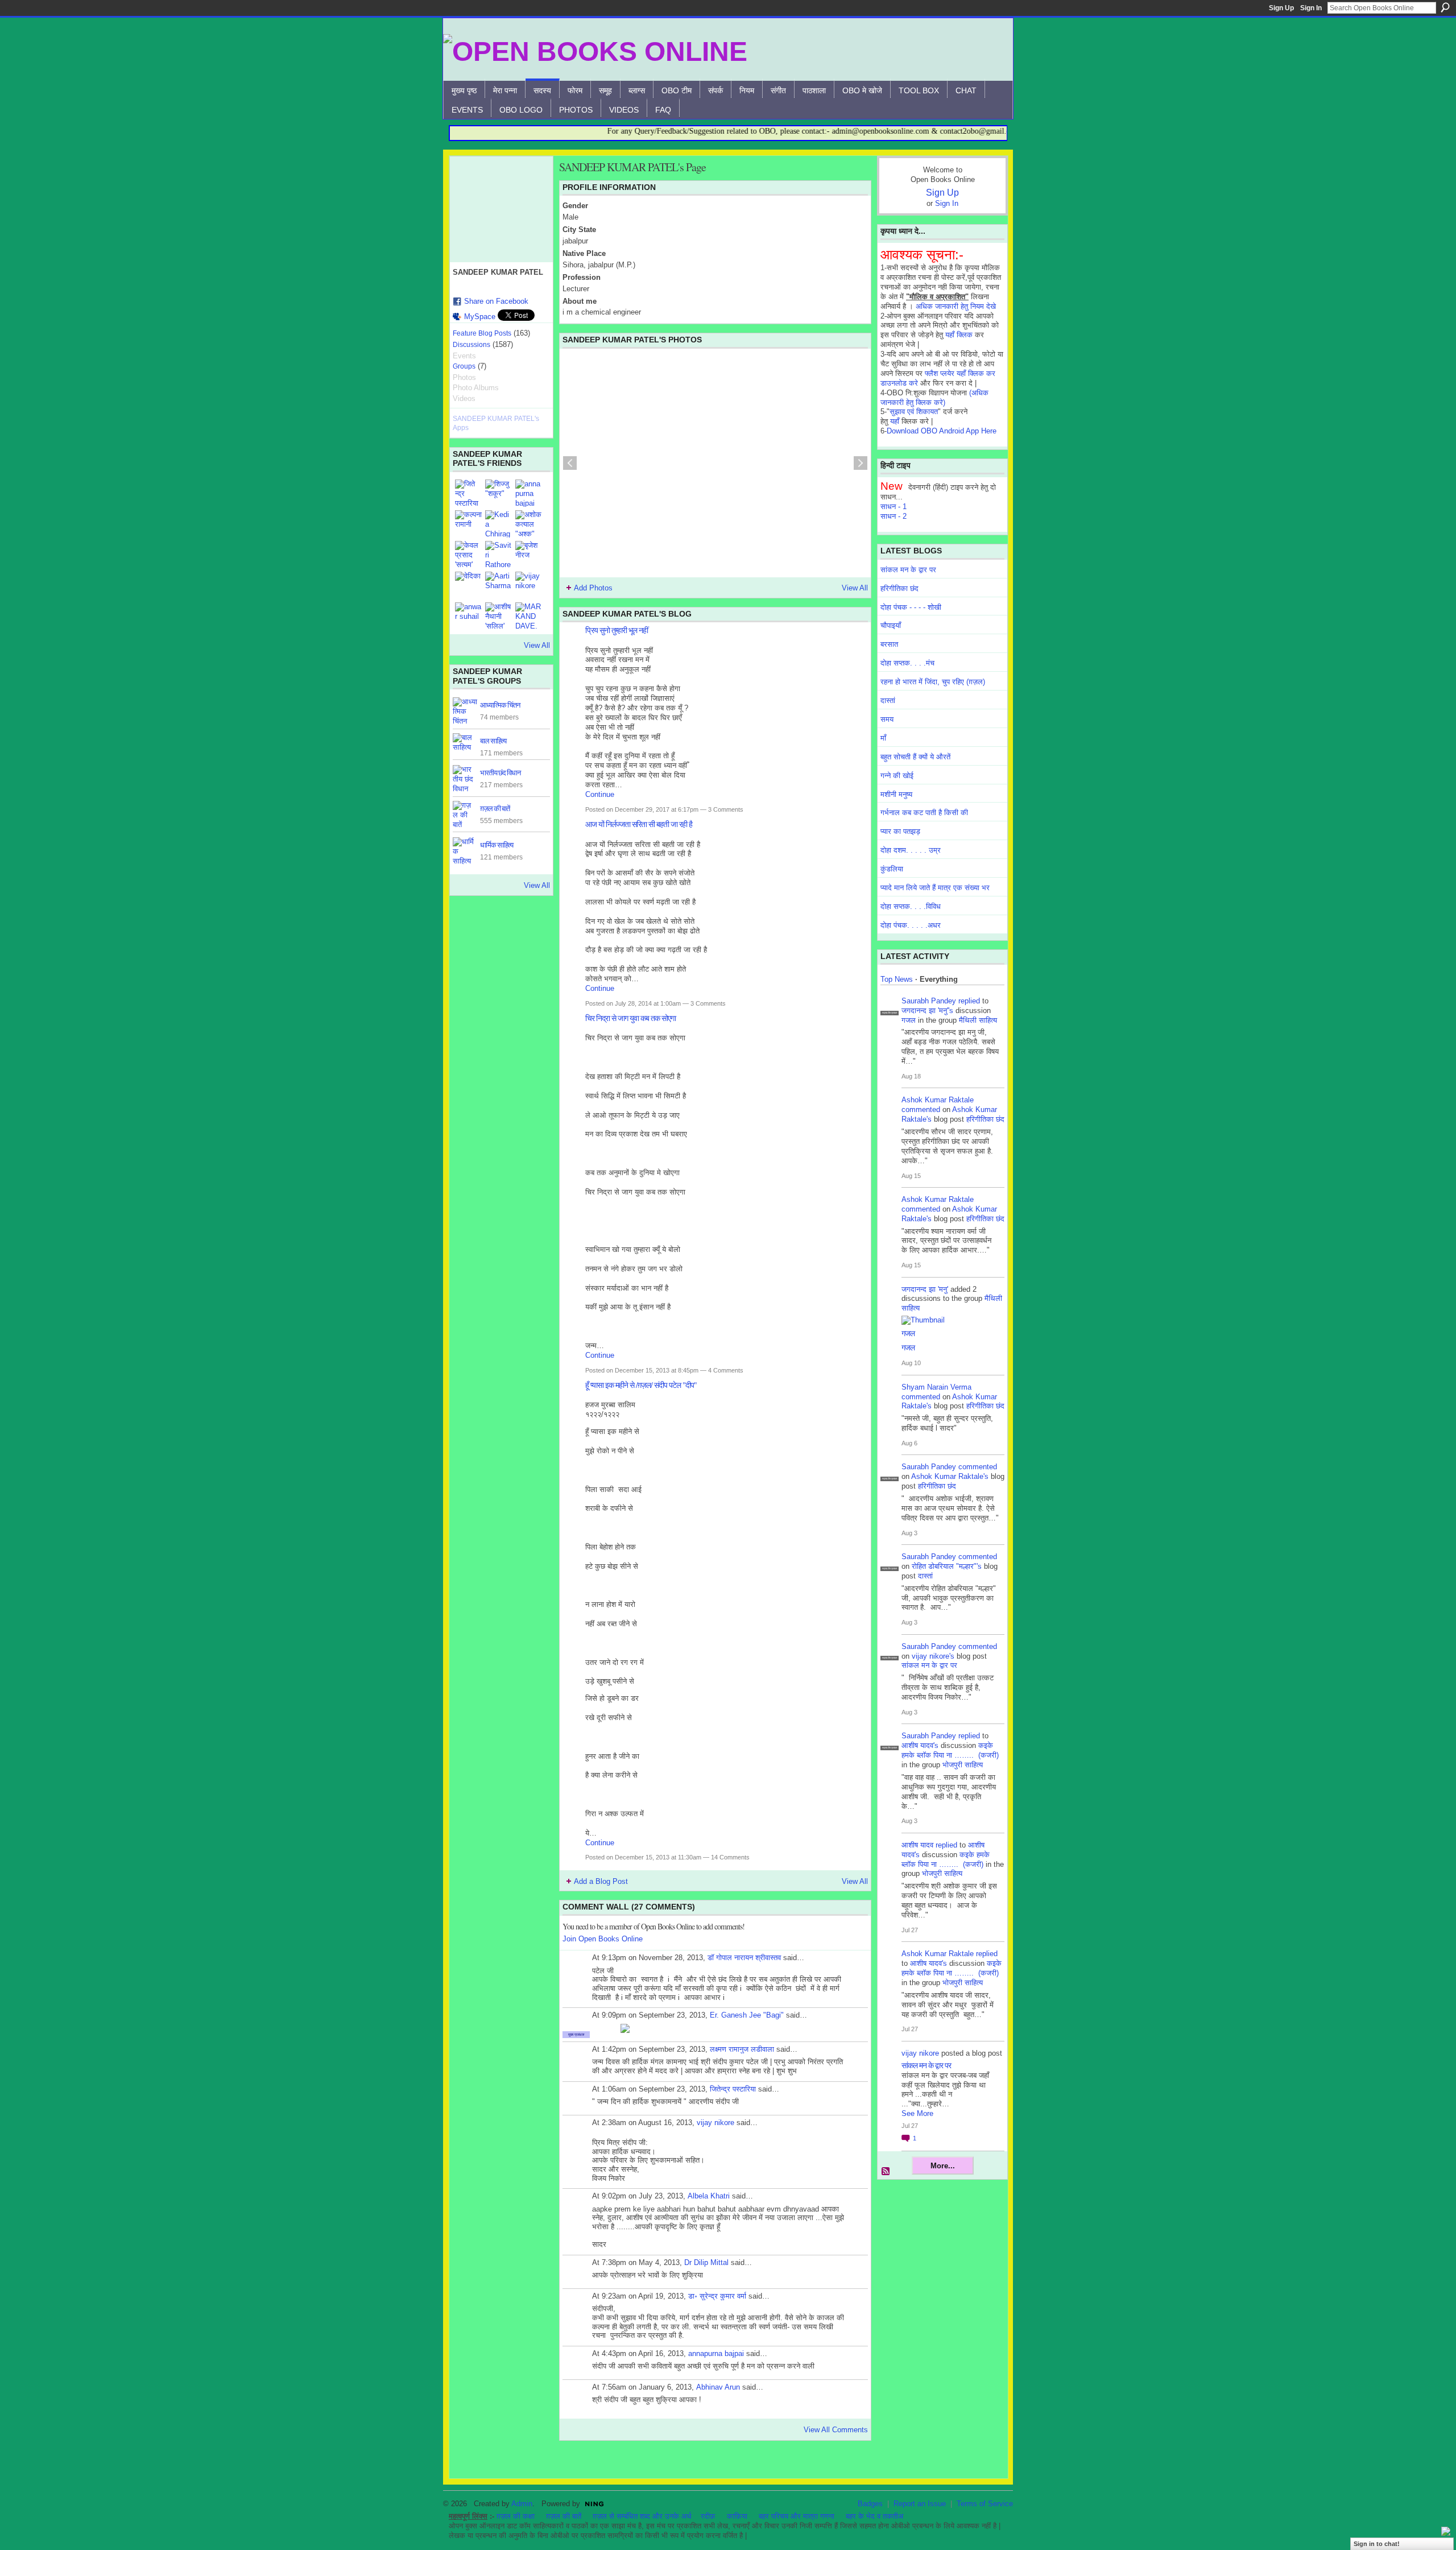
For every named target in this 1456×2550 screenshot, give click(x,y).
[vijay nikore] (529, 585)
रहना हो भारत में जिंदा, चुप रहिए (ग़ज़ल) (933, 682)
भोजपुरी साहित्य (963, 1765)
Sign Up (1281, 8)
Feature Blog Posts (482, 333)
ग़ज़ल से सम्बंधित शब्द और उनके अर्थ (642, 2516)
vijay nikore (715, 2123)
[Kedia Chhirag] (499, 524)
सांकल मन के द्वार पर (908, 570)
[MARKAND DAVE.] (529, 616)
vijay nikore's (933, 1656)
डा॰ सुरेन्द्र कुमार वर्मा (717, 2296)
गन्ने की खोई (897, 776)
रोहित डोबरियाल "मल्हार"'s (947, 1566)
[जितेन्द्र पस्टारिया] (469, 493)
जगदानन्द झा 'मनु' (925, 1289)
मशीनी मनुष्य (896, 794)
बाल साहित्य (493, 741)
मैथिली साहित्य (978, 1020)
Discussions (471, 345)
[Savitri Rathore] (499, 555)
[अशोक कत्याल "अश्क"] (529, 524)
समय (887, 719)
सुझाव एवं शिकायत (914, 412)
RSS (886, 2172)
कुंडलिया (892, 869)
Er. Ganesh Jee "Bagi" (747, 2015)
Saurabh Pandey (929, 1001)
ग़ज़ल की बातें (495, 808)
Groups (464, 366)
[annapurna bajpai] (529, 493)
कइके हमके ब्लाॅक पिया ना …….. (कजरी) (950, 1750)
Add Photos (593, 588)
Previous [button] (570, 463)
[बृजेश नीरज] (529, 555)
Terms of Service (985, 2504)
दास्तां (888, 700)
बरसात (889, 644)
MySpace (480, 317)
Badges (870, 2504)
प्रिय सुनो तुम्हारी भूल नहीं (617, 630)
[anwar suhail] (469, 616)
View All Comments (836, 2430)
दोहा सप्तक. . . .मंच (907, 663)
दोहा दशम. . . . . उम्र (911, 850)
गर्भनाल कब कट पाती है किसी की (924, 813)
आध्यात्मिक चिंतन (500, 705)
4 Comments (726, 1370)
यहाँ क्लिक (959, 335)
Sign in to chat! (1377, 2544)
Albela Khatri (709, 2196)
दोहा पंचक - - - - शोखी (911, 607)
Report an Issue (920, 2504)
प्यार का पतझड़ (900, 831)
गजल (909, 1020)
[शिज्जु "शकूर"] (499, 493)
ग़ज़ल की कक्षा (516, 2516)
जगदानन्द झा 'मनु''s (927, 1011)
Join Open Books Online (603, 1939)
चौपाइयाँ (891, 625)
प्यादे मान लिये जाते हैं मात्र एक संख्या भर (935, 888)
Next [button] (861, 463)
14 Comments (730, 1857)
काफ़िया (737, 2516)
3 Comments (726, 809)
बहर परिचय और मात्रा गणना (797, 2516)
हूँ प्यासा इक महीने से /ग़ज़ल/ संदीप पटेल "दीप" (641, 1385)
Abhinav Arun (718, 2387)
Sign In (1311, 8)
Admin (522, 2504)
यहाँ (895, 421)
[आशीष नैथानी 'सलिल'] (499, 616)
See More (917, 2113)
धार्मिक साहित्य (497, 845)
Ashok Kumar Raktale (938, 1100)
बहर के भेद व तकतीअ (874, 2516)
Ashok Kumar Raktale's (950, 1476)
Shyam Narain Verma (936, 1387)
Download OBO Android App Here (942, 431)
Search (1445, 7)
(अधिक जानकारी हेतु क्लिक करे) (934, 398)
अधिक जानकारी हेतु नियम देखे (956, 306)
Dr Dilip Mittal (706, 2262)
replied (969, 1001)
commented (921, 1109)
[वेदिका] (469, 585)
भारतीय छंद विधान (500, 772)
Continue (600, 794)
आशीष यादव (917, 1845)
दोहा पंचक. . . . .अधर (911, 925)
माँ (883, 738)
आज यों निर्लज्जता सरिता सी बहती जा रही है (639, 824)
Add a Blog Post (601, 1881)
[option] (715, 463)
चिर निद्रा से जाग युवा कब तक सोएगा (630, 1018)
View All (537, 645)
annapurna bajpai (716, 2353)
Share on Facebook (496, 301)
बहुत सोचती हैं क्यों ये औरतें (915, 757)
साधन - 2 (894, 516)
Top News (897, 979)
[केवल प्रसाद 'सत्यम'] (469, 555)
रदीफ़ (708, 2516)
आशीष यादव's (920, 1745)
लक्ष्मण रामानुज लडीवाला (742, 2049)
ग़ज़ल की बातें (564, 2516)
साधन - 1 (894, 507)
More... (943, 2166)
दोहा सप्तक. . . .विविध (911, 906)
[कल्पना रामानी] (469, 524)
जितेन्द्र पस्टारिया (733, 2089)
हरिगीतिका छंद (899, 588)
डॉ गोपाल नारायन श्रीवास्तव (744, 1958)
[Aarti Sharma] (499, 585)
